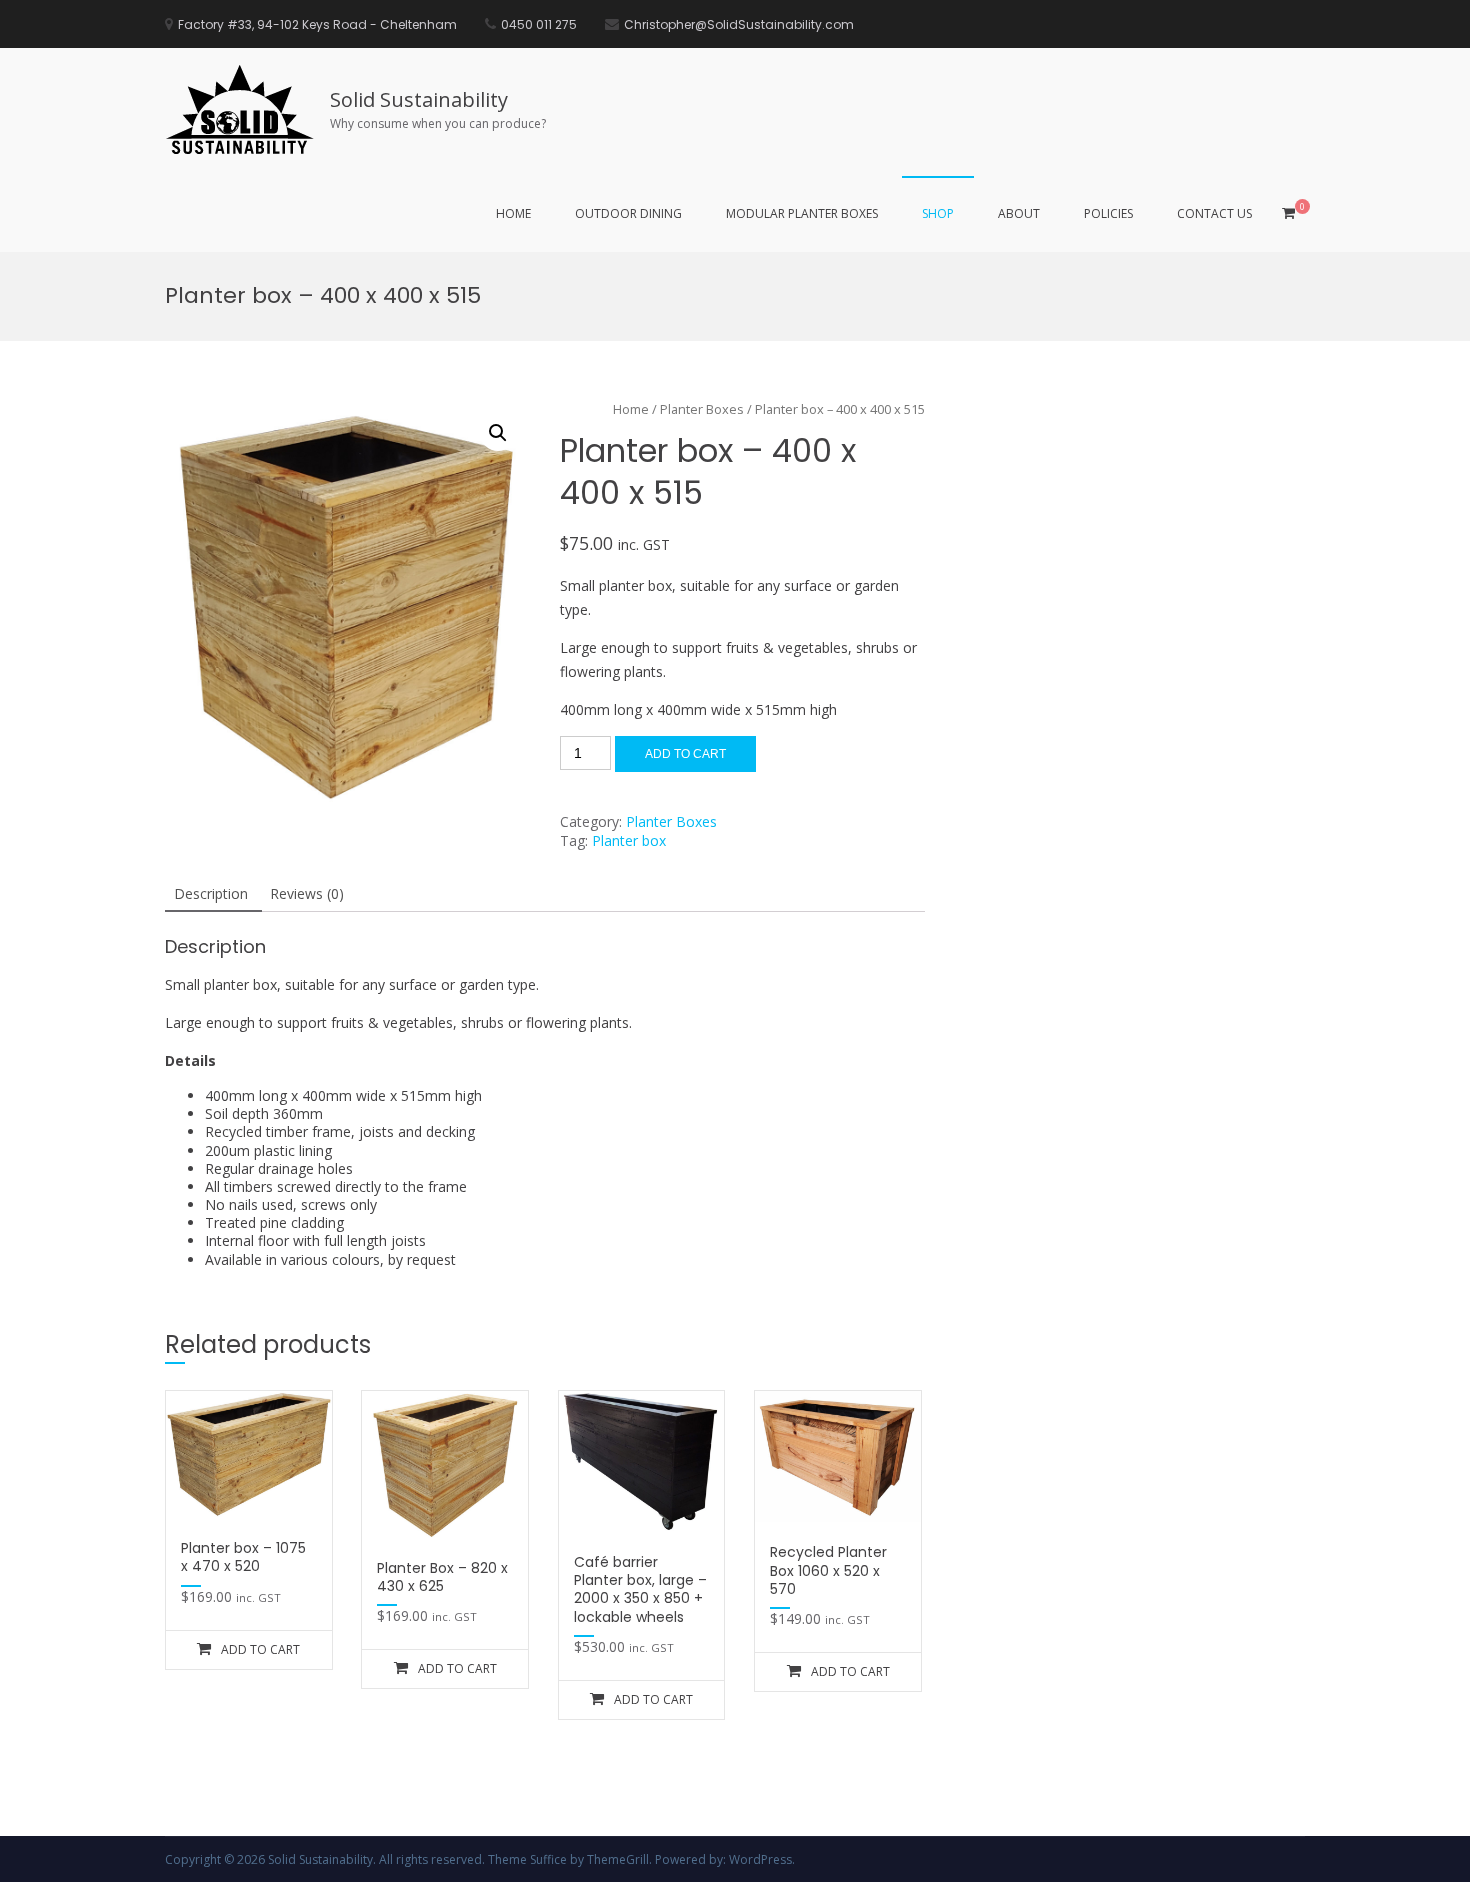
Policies (1108, 213)
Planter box (629, 840)
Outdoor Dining (628, 213)
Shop (938, 213)
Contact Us (1214, 213)
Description (211, 893)
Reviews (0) (307, 893)
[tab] (211, 895)
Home (513, 213)
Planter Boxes (671, 821)
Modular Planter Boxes (802, 213)
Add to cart (685, 754)
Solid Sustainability (419, 99)
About (1019, 213)
